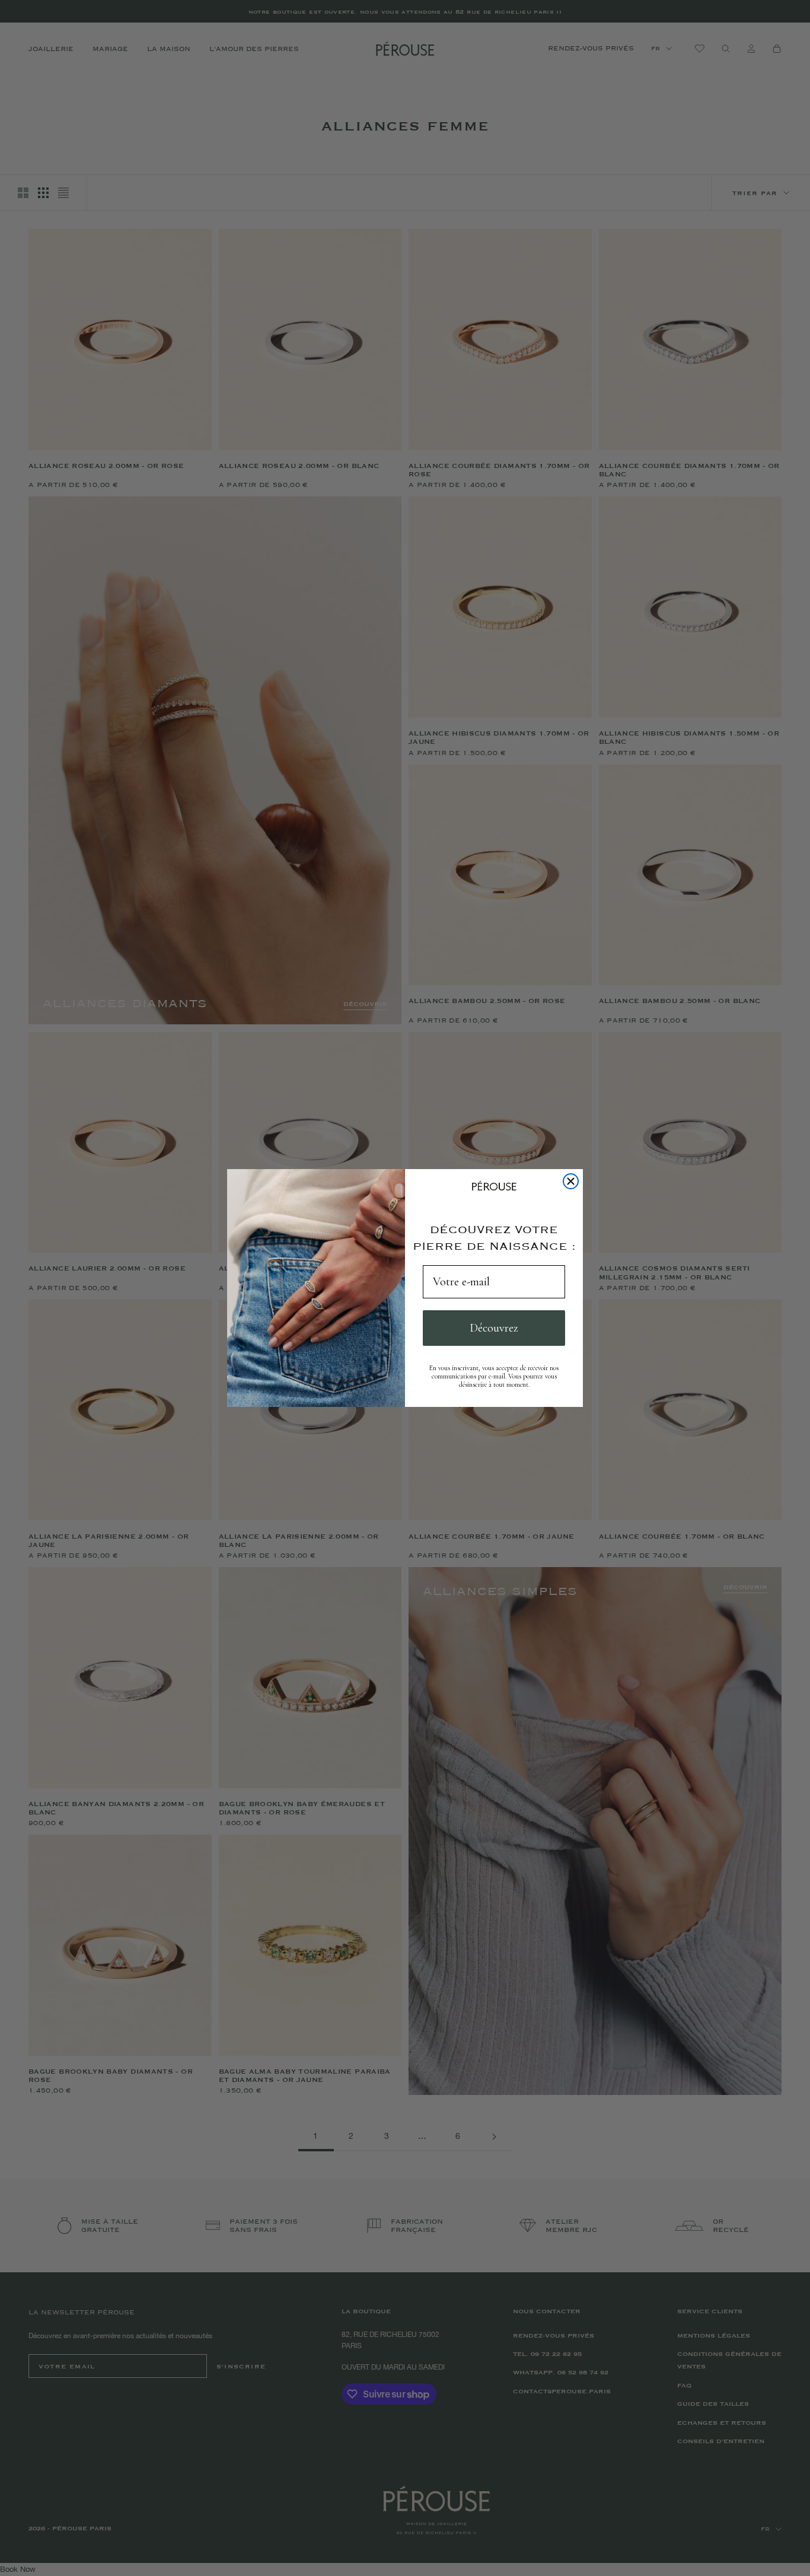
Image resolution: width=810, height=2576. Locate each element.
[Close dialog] (571, 1181)
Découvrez (494, 1328)
